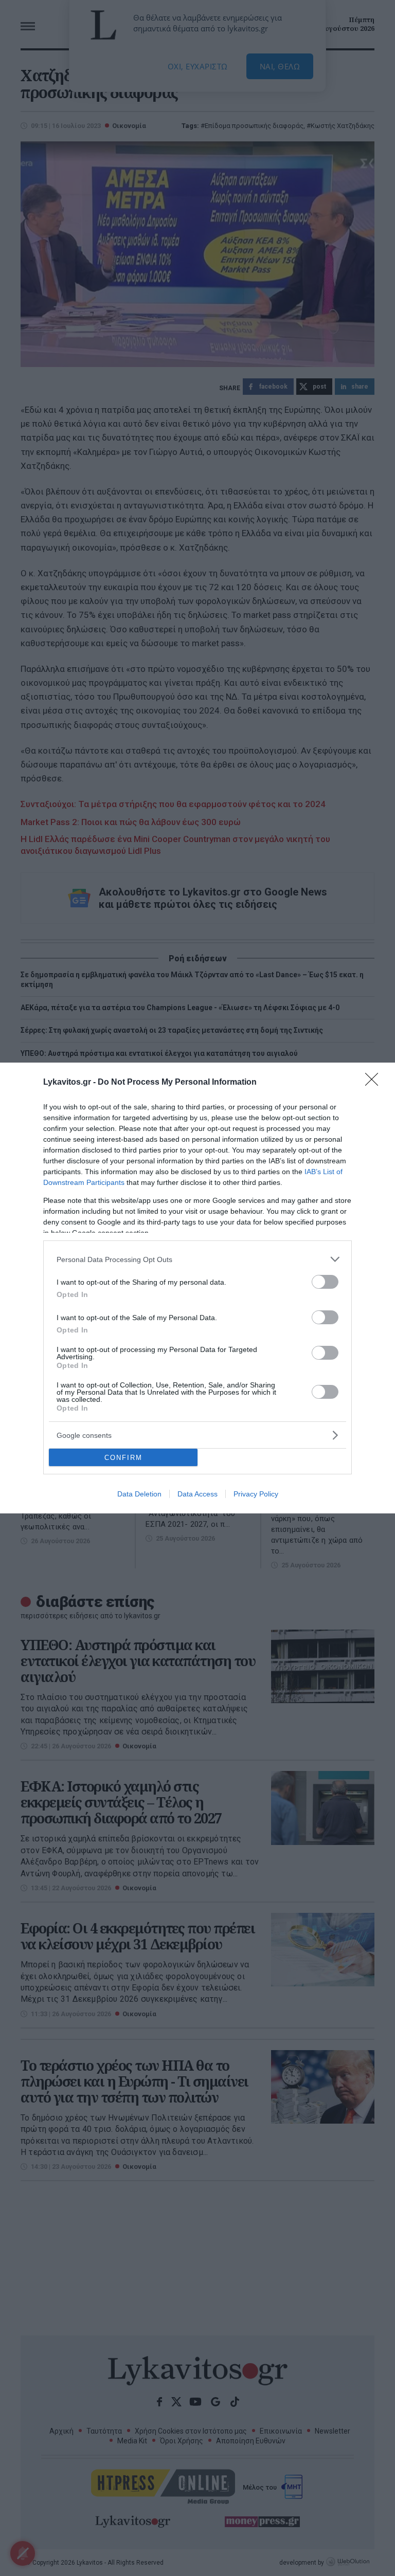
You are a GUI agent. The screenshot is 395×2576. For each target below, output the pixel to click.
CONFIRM (123, 1458)
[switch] (325, 1282)
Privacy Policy (256, 1494)
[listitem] (197, 1259)
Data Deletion (139, 1494)
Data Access (197, 1494)
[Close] (375, 1083)
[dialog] (197, 1288)
